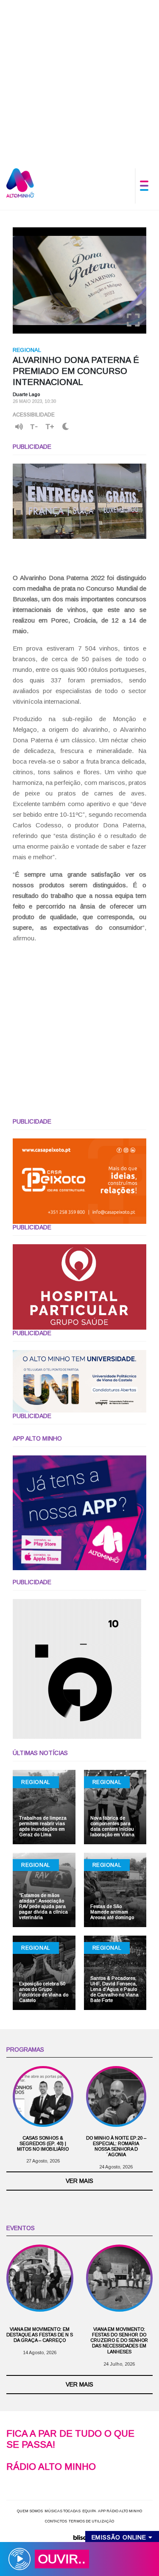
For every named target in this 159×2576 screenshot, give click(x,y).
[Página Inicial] (20, 183)
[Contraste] (66, 427)
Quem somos (30, 2511)
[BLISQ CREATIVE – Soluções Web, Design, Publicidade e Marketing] (79, 2537)
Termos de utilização (91, 2521)
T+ (50, 427)
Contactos (56, 2521)
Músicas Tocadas (63, 2511)
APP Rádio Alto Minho (120, 2511)
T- (34, 427)
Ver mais (79, 2181)
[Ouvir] (19, 427)
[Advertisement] (79, 80)
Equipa (89, 2511)
